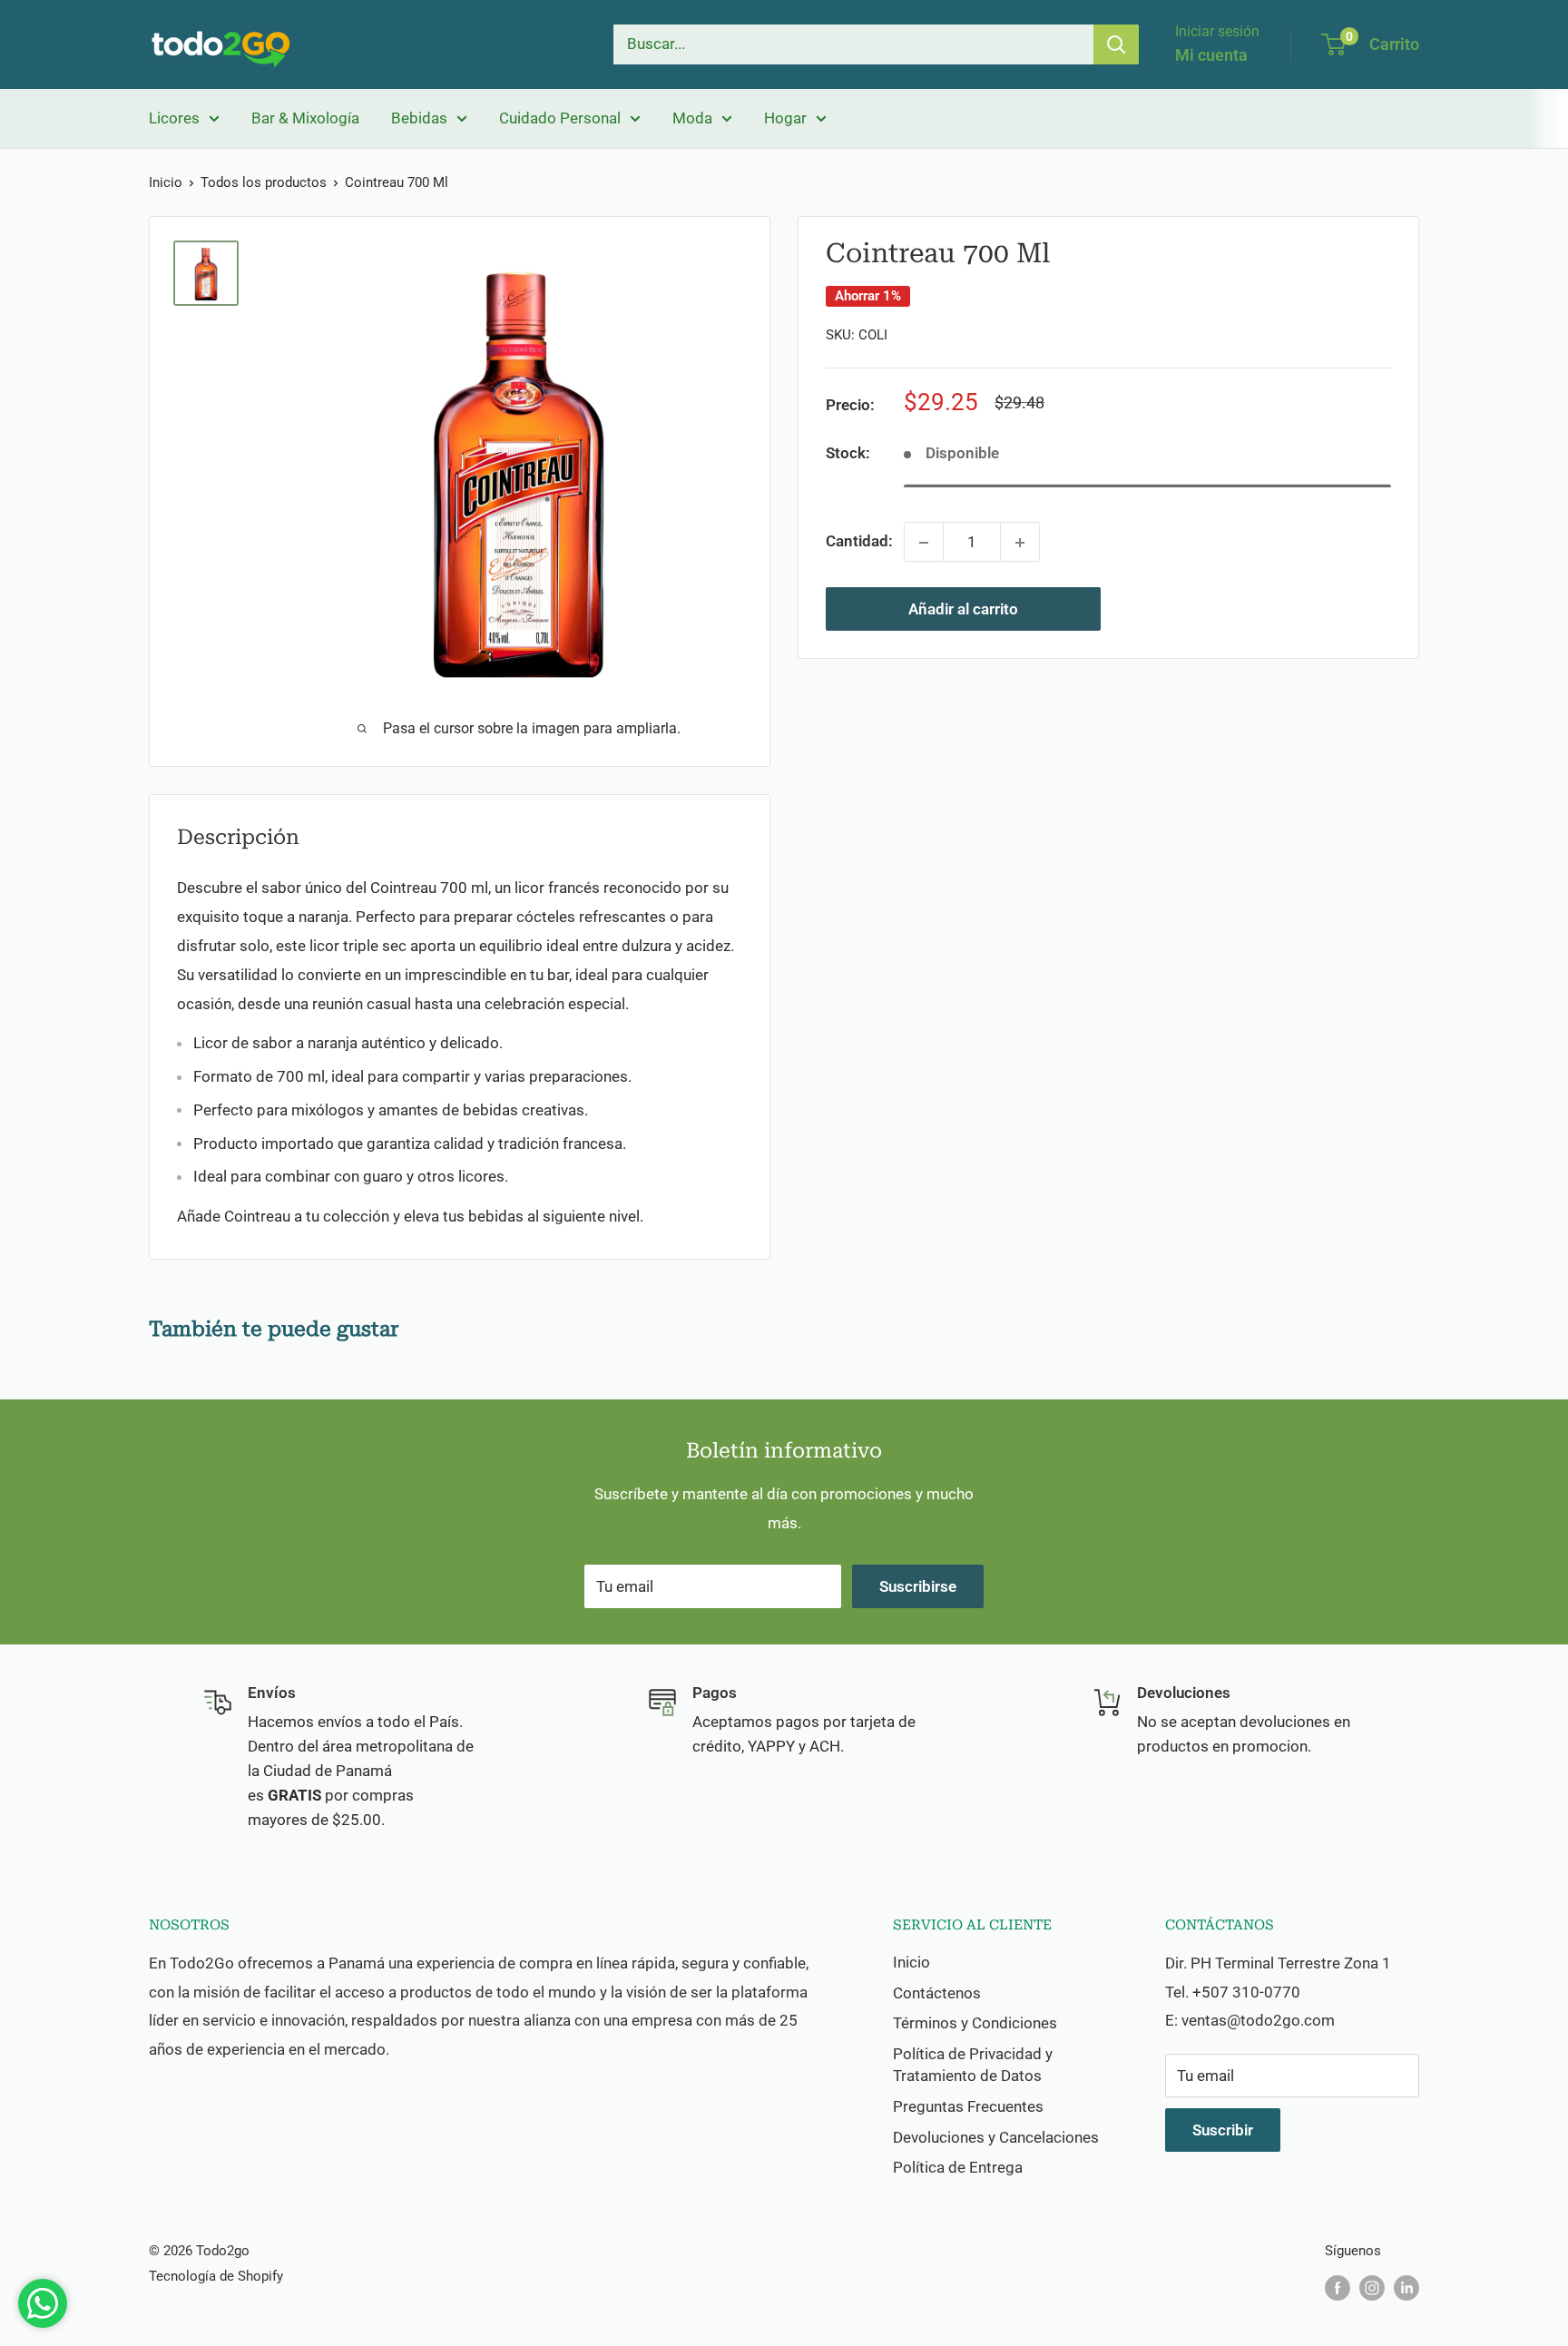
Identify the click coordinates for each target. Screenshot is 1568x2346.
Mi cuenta (1211, 55)
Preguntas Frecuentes (968, 2106)
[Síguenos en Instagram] (1372, 2287)
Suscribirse (918, 1586)
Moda (692, 118)
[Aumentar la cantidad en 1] (1020, 543)
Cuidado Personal (560, 118)
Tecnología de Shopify (216, 2276)
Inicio (166, 182)
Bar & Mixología (305, 118)
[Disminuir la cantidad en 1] (924, 543)
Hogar (785, 118)
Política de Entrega (958, 2167)
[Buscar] (1116, 44)
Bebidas (419, 118)
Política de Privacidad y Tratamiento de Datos (973, 2065)
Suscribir (1223, 2130)
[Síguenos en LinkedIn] (1406, 2287)
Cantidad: (859, 542)
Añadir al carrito (963, 610)
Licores (174, 118)
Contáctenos (937, 1993)
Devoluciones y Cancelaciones (996, 2137)
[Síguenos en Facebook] (1338, 2287)
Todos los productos (264, 182)
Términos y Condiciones (975, 2023)
